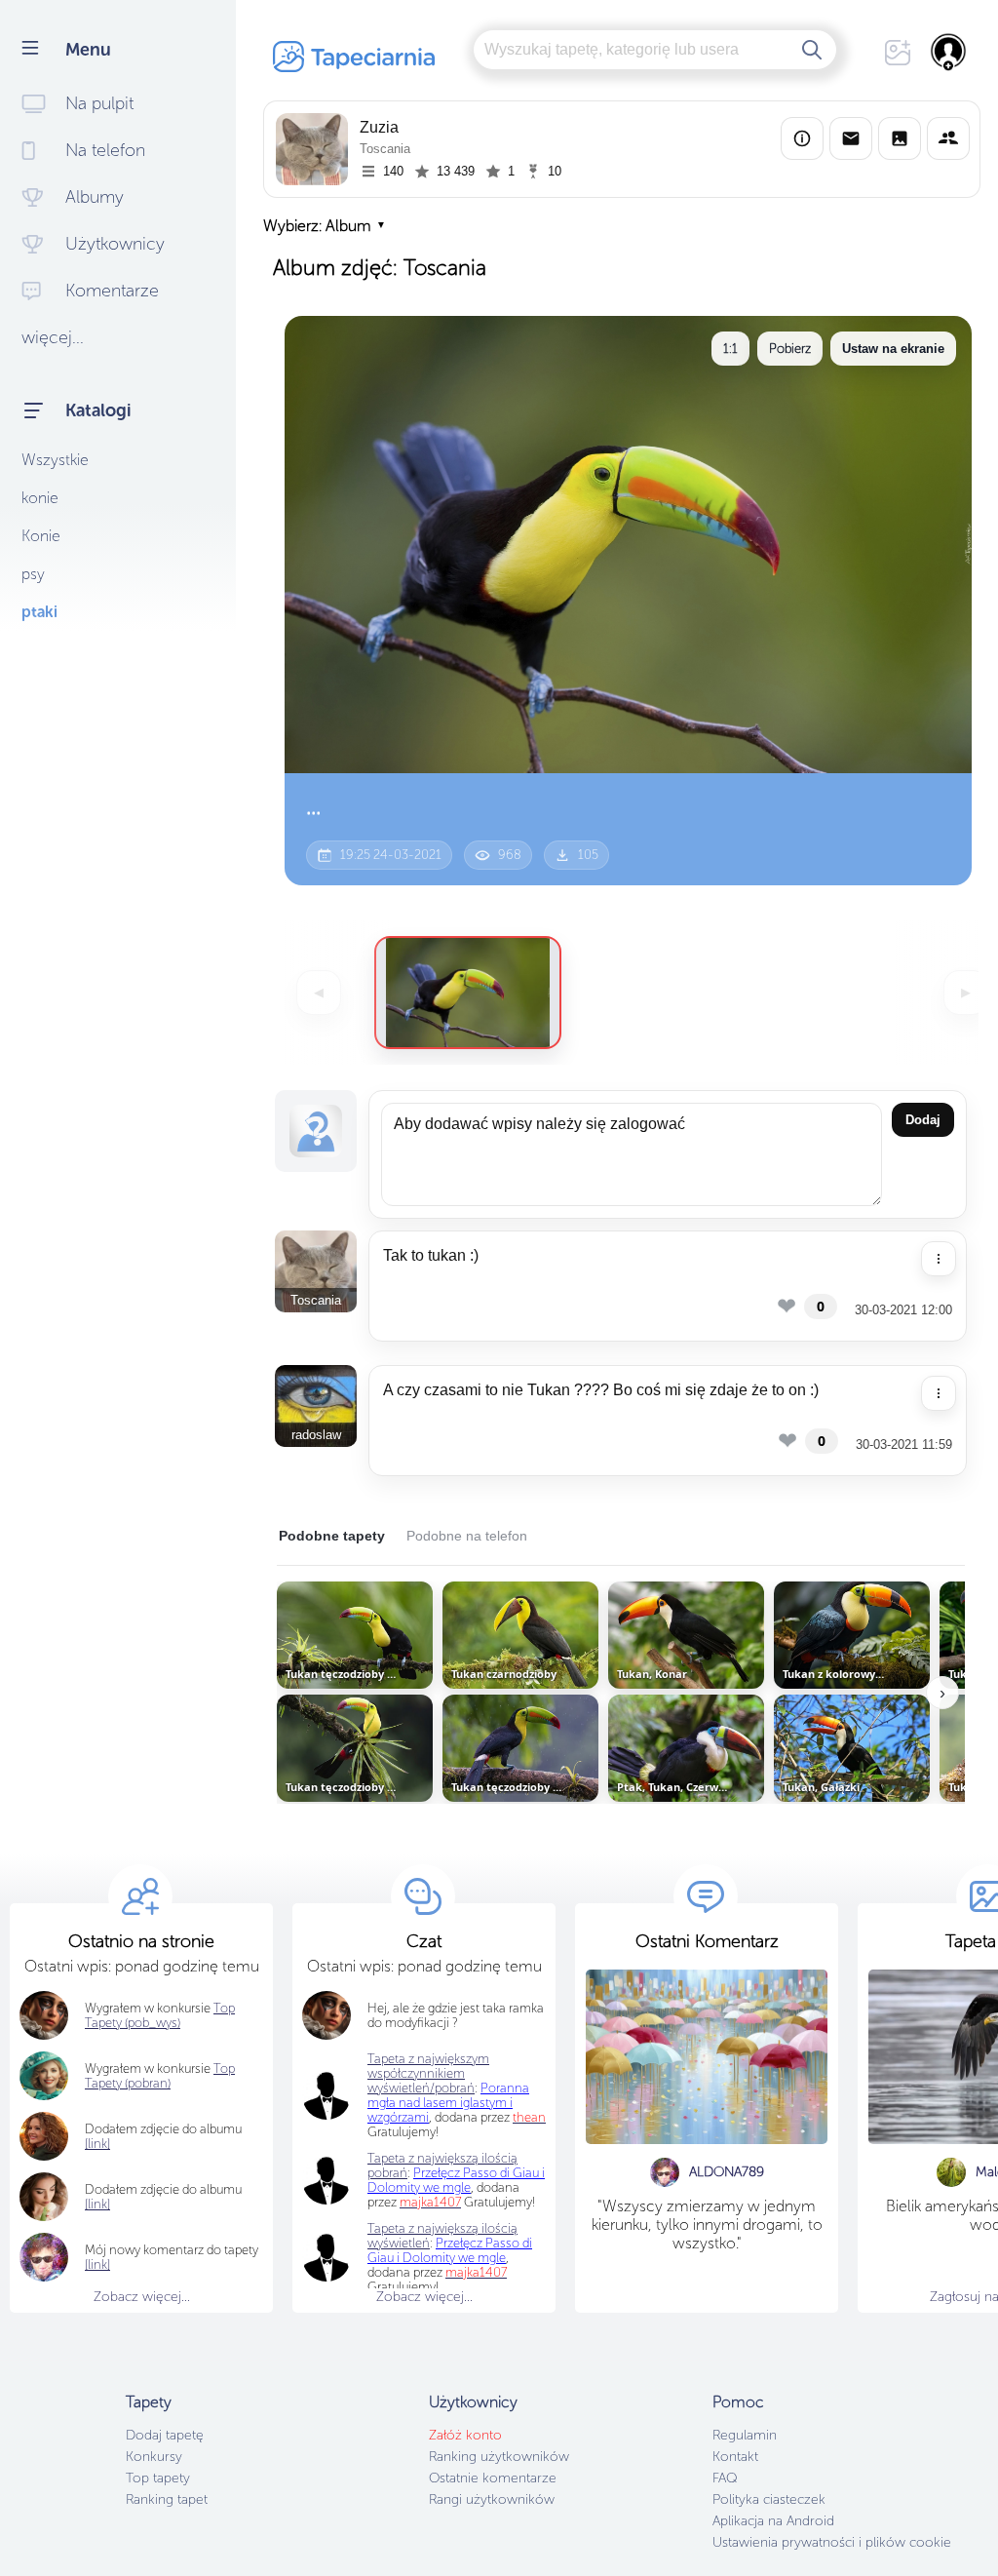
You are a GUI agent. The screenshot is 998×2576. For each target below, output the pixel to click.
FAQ (725, 2478)
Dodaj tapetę (165, 2435)
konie (40, 498)
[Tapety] (900, 138)
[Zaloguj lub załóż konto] (949, 52)
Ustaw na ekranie (893, 349)
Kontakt (735, 2457)
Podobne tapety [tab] (332, 1536)
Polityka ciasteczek (769, 2499)
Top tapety (158, 2478)
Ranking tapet (167, 2499)
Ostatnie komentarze (493, 2478)
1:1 (730, 349)
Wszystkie (55, 460)
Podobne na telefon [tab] (467, 1536)
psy (33, 574)
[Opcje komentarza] (939, 1259)
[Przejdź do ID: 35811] (468, 993)
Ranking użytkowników (499, 2457)
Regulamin (745, 2435)
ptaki (39, 612)
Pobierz (790, 349)
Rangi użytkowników (492, 2499)
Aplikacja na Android (773, 2521)
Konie (41, 536)
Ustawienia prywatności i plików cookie (832, 2542)
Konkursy (154, 2457)
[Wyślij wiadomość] (851, 138)
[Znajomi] (948, 138)
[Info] (802, 138)
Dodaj (923, 1120)
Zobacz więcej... (142, 2297)
